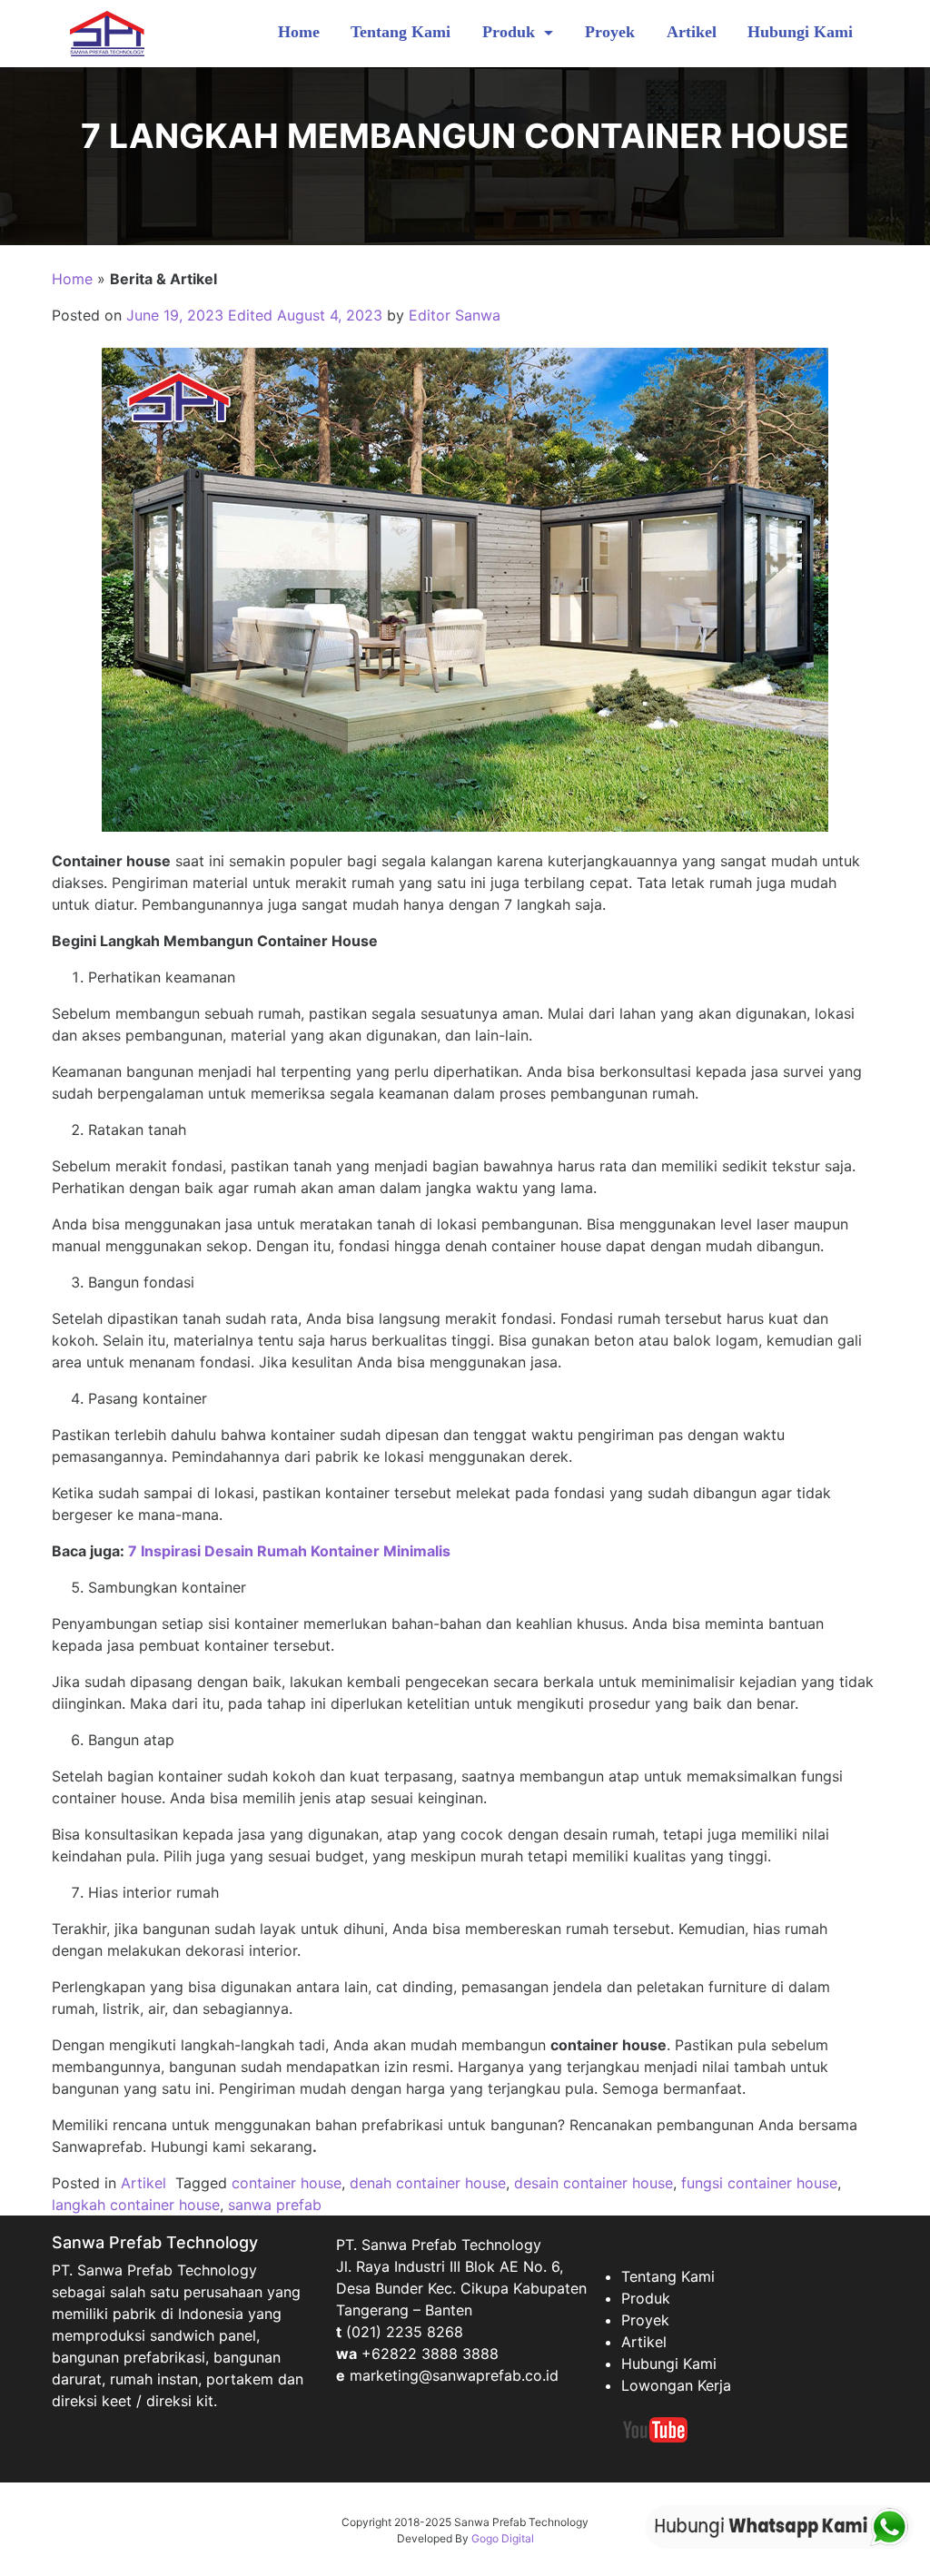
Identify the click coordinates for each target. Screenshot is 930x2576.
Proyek (610, 32)
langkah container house (136, 2205)
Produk (511, 32)
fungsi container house (759, 2183)
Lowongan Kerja (676, 2385)
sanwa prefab (275, 2205)
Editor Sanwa (455, 315)
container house (287, 2183)
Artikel (692, 32)
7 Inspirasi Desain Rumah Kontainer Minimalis (289, 1551)
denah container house (428, 2183)
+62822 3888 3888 (430, 2354)
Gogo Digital (503, 2538)
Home (299, 32)
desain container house (594, 2183)
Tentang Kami (401, 32)
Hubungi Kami (800, 32)
